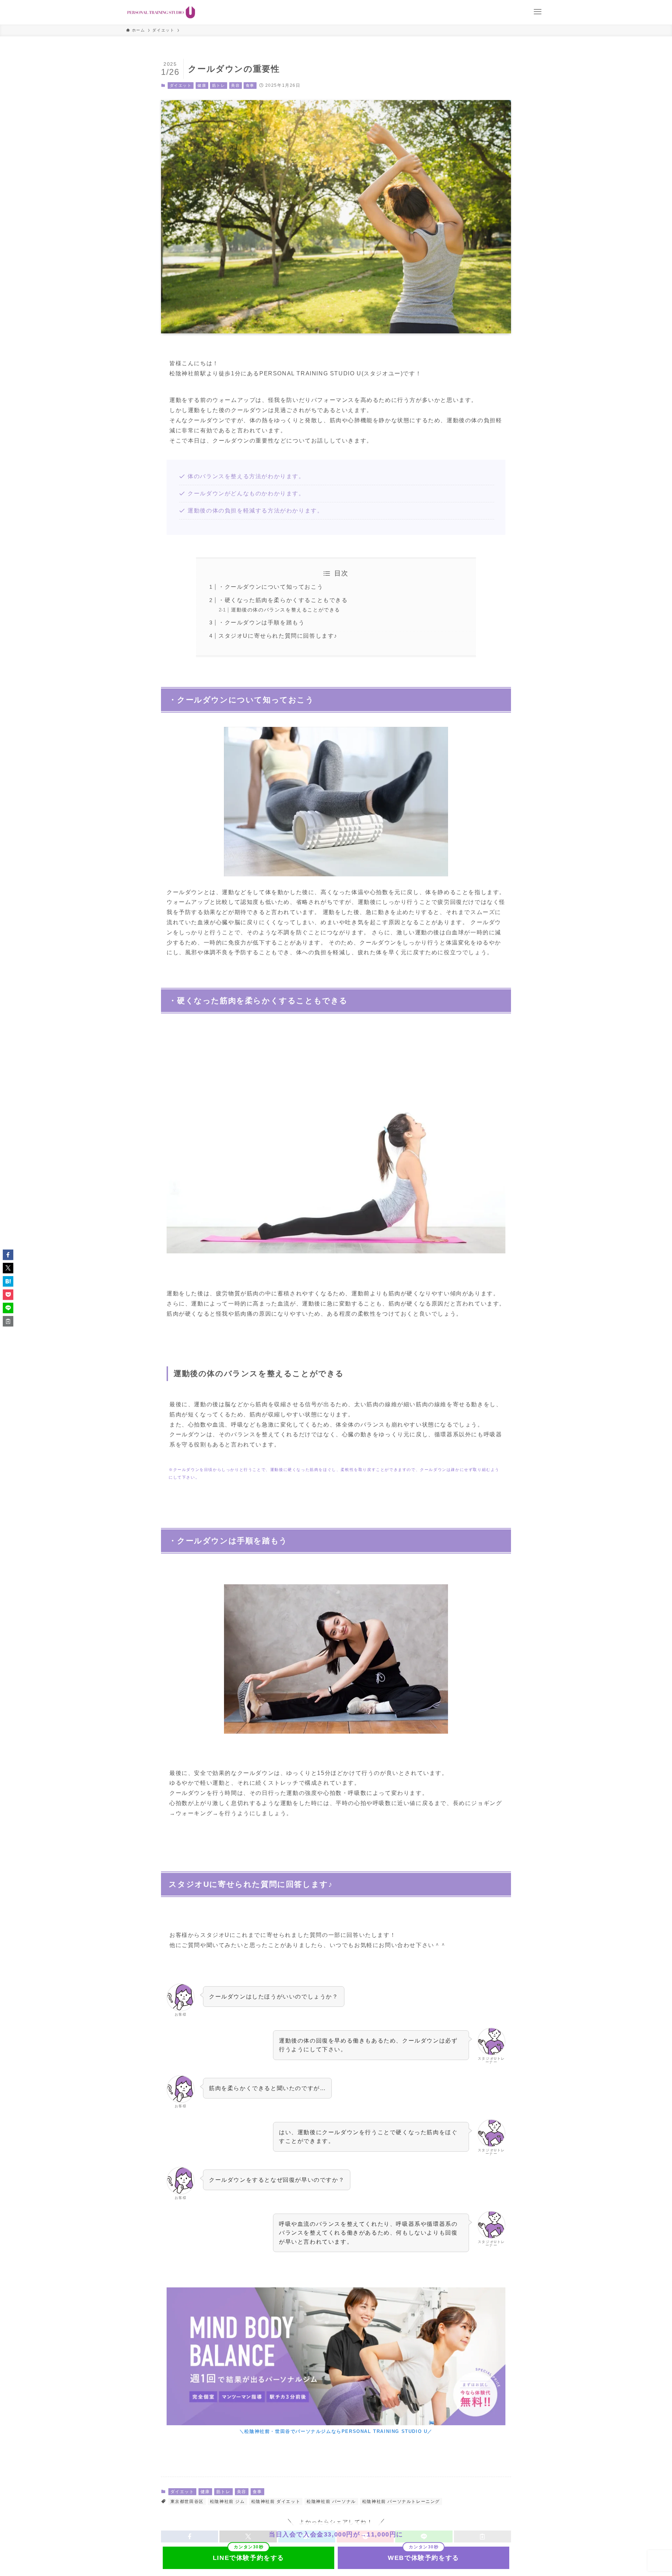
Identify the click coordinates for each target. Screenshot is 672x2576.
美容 (235, 85)
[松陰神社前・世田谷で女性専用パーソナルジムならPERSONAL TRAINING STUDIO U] (161, 12)
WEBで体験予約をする (423, 2558)
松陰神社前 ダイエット (276, 2501)
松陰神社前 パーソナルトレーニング (401, 2501)
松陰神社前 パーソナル (331, 2501)
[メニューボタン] (538, 12)
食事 (250, 85)
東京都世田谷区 (187, 2501)
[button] (8, 1255)
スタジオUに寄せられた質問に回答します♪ (278, 636)
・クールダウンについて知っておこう (271, 587)
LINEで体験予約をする (248, 2558)
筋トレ (219, 85)
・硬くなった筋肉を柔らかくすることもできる (283, 600)
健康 (202, 85)
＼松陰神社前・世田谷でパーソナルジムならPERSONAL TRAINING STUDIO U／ (336, 2431)
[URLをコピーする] (8, 1321)
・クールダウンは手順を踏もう (261, 622)
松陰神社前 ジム (227, 2501)
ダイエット (181, 85)
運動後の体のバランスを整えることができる (286, 610)
